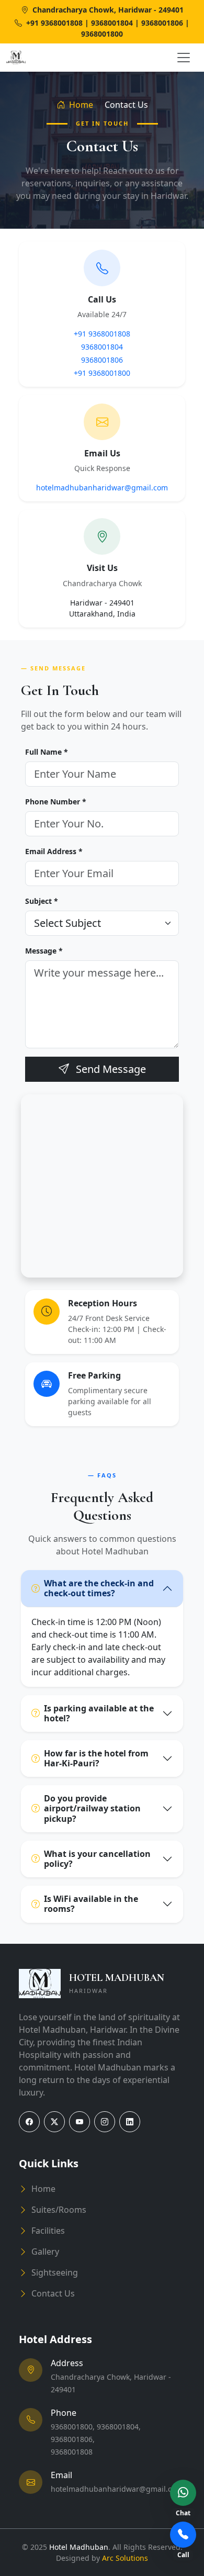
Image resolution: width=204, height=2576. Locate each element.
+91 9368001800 (102, 373)
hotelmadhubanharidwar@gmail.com (102, 488)
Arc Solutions (125, 2558)
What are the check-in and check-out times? (99, 1588)
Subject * (42, 901)
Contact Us (53, 2293)
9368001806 (102, 360)
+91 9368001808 (102, 334)
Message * (44, 951)
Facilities (48, 2231)
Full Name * (47, 752)
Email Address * (54, 851)
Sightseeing (55, 2272)
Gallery (45, 2252)
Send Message (110, 1069)
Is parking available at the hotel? (99, 1713)
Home (80, 105)
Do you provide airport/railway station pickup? (92, 1808)
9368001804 (102, 347)
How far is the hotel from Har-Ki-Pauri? (96, 1758)
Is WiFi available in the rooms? (91, 1904)
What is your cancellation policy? (97, 1859)
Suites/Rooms (59, 2210)
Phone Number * (56, 802)
